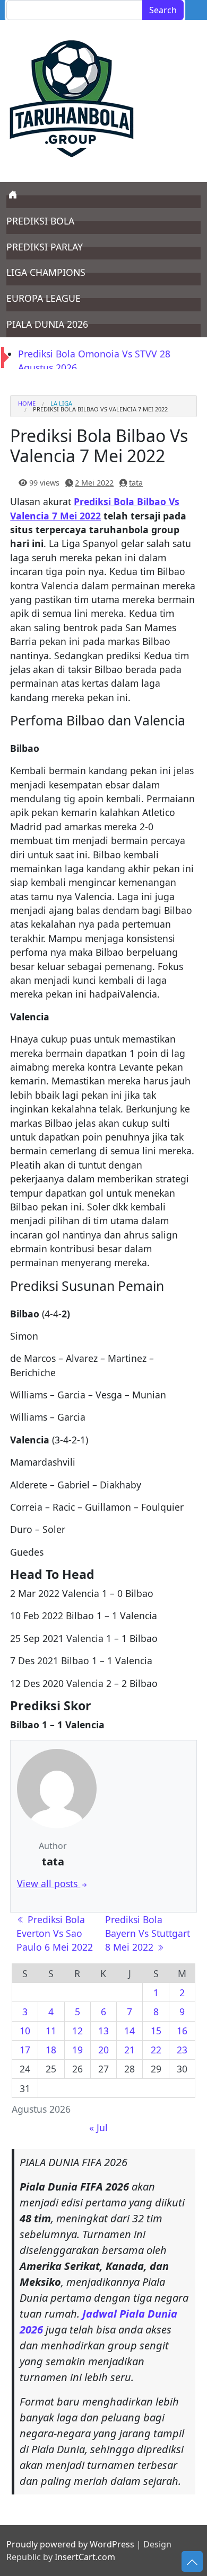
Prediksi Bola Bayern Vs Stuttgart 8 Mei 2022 (148, 1933)
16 (182, 2031)
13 (103, 2031)
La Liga (61, 403)
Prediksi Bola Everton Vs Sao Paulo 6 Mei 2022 (55, 1933)
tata (136, 483)
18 (51, 2050)
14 (130, 2031)
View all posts (49, 1883)
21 (130, 2050)
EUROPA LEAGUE (44, 298)
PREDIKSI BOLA (40, 221)
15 (156, 2031)
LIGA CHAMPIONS (46, 272)
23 (182, 2050)
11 (51, 2031)
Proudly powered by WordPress (70, 2544)
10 (25, 2031)
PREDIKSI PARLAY (45, 247)
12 (77, 2031)
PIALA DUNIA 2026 (47, 324)
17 (25, 2050)
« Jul (98, 2128)
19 (77, 2050)
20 (103, 2050)
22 (156, 2050)
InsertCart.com (85, 2557)
